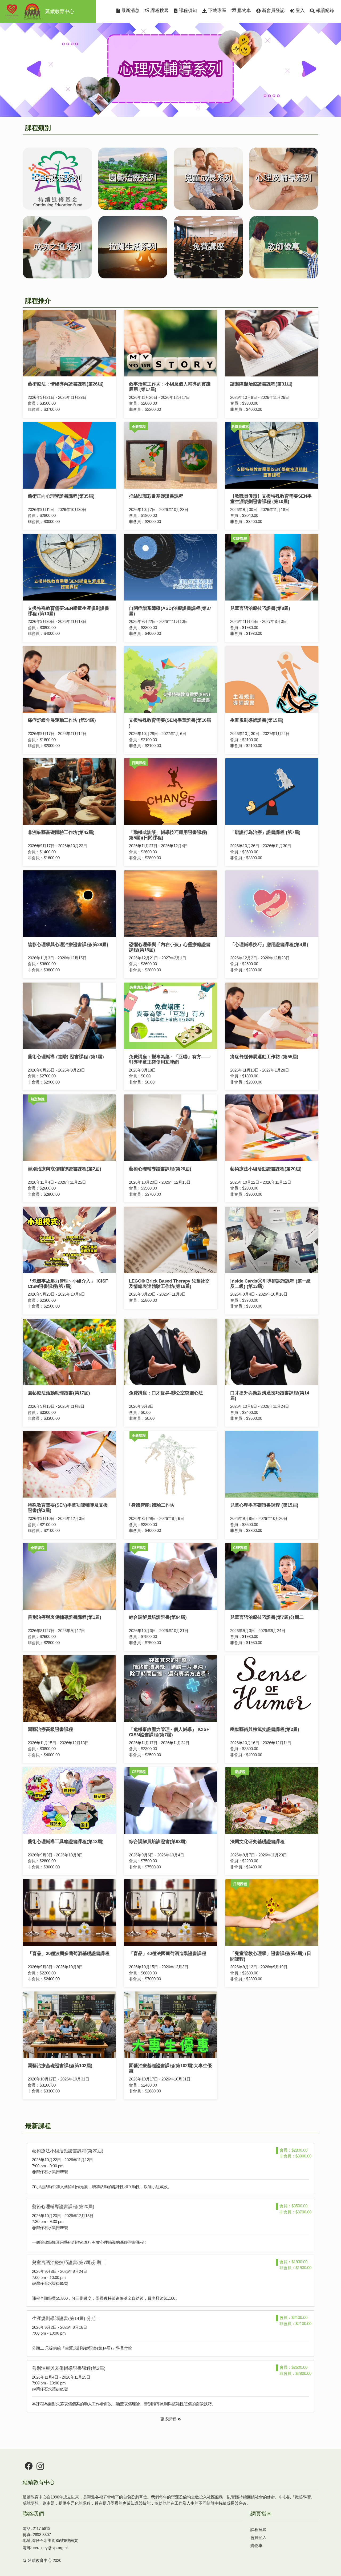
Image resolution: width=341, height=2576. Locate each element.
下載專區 (216, 11)
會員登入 (258, 2538)
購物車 (243, 11)
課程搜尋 (159, 11)
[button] (26, 61)
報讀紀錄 (324, 11)
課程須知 (187, 11)
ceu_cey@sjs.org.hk (51, 2548)
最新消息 (130, 11)
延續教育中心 (60, 11)
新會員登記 (273, 11)
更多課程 (169, 2419)
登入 (300, 11)
